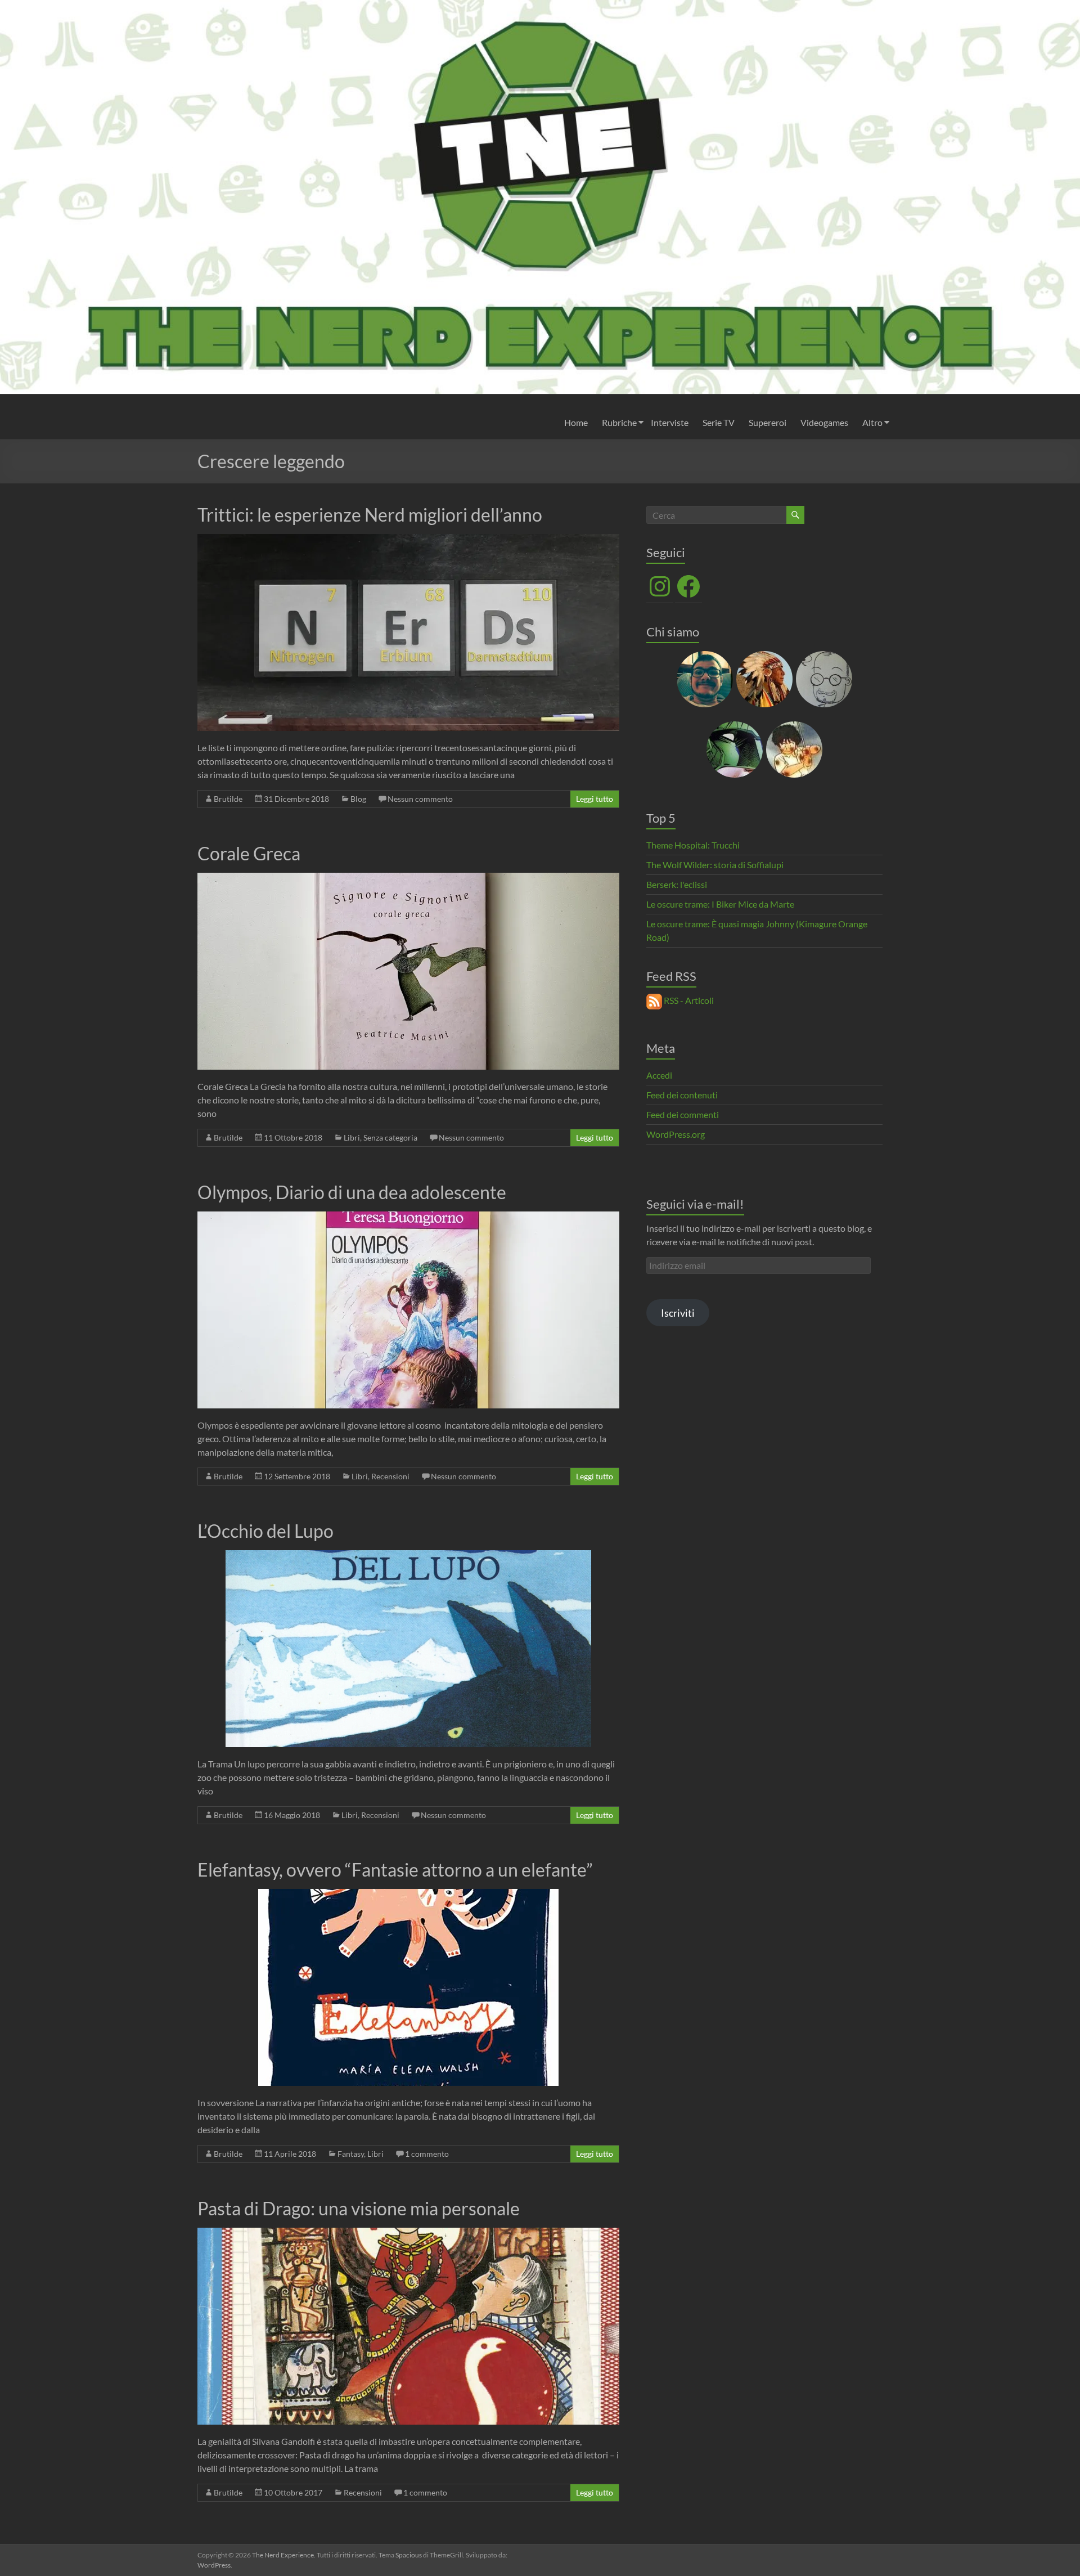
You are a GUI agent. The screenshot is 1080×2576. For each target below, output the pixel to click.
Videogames (824, 422)
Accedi (659, 1075)
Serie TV (719, 422)
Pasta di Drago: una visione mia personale (359, 2208)
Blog (358, 799)
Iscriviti (678, 1313)
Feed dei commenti (683, 1114)
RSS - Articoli (688, 1000)
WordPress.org (676, 1134)
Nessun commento (420, 799)
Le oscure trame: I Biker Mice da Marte (720, 904)
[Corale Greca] (408, 878)
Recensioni (390, 1476)
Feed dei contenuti (682, 1095)
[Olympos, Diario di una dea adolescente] (408, 1217)
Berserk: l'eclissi (677, 884)
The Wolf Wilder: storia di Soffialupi (715, 865)
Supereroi (768, 422)
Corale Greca (249, 853)
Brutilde (228, 799)
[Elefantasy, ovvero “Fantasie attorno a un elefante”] (408, 1894)
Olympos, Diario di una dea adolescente (352, 1192)
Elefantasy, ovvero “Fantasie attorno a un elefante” (395, 1870)
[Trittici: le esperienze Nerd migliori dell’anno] (408, 539)
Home (576, 422)
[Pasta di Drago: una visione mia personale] (408, 2233)
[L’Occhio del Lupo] (408, 1556)
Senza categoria (390, 1137)
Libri (352, 1137)
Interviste (670, 422)
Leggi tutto (595, 799)
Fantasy (351, 2154)
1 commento (427, 2154)
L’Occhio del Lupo (265, 1531)
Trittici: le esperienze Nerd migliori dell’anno (370, 515)
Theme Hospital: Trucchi (693, 845)
